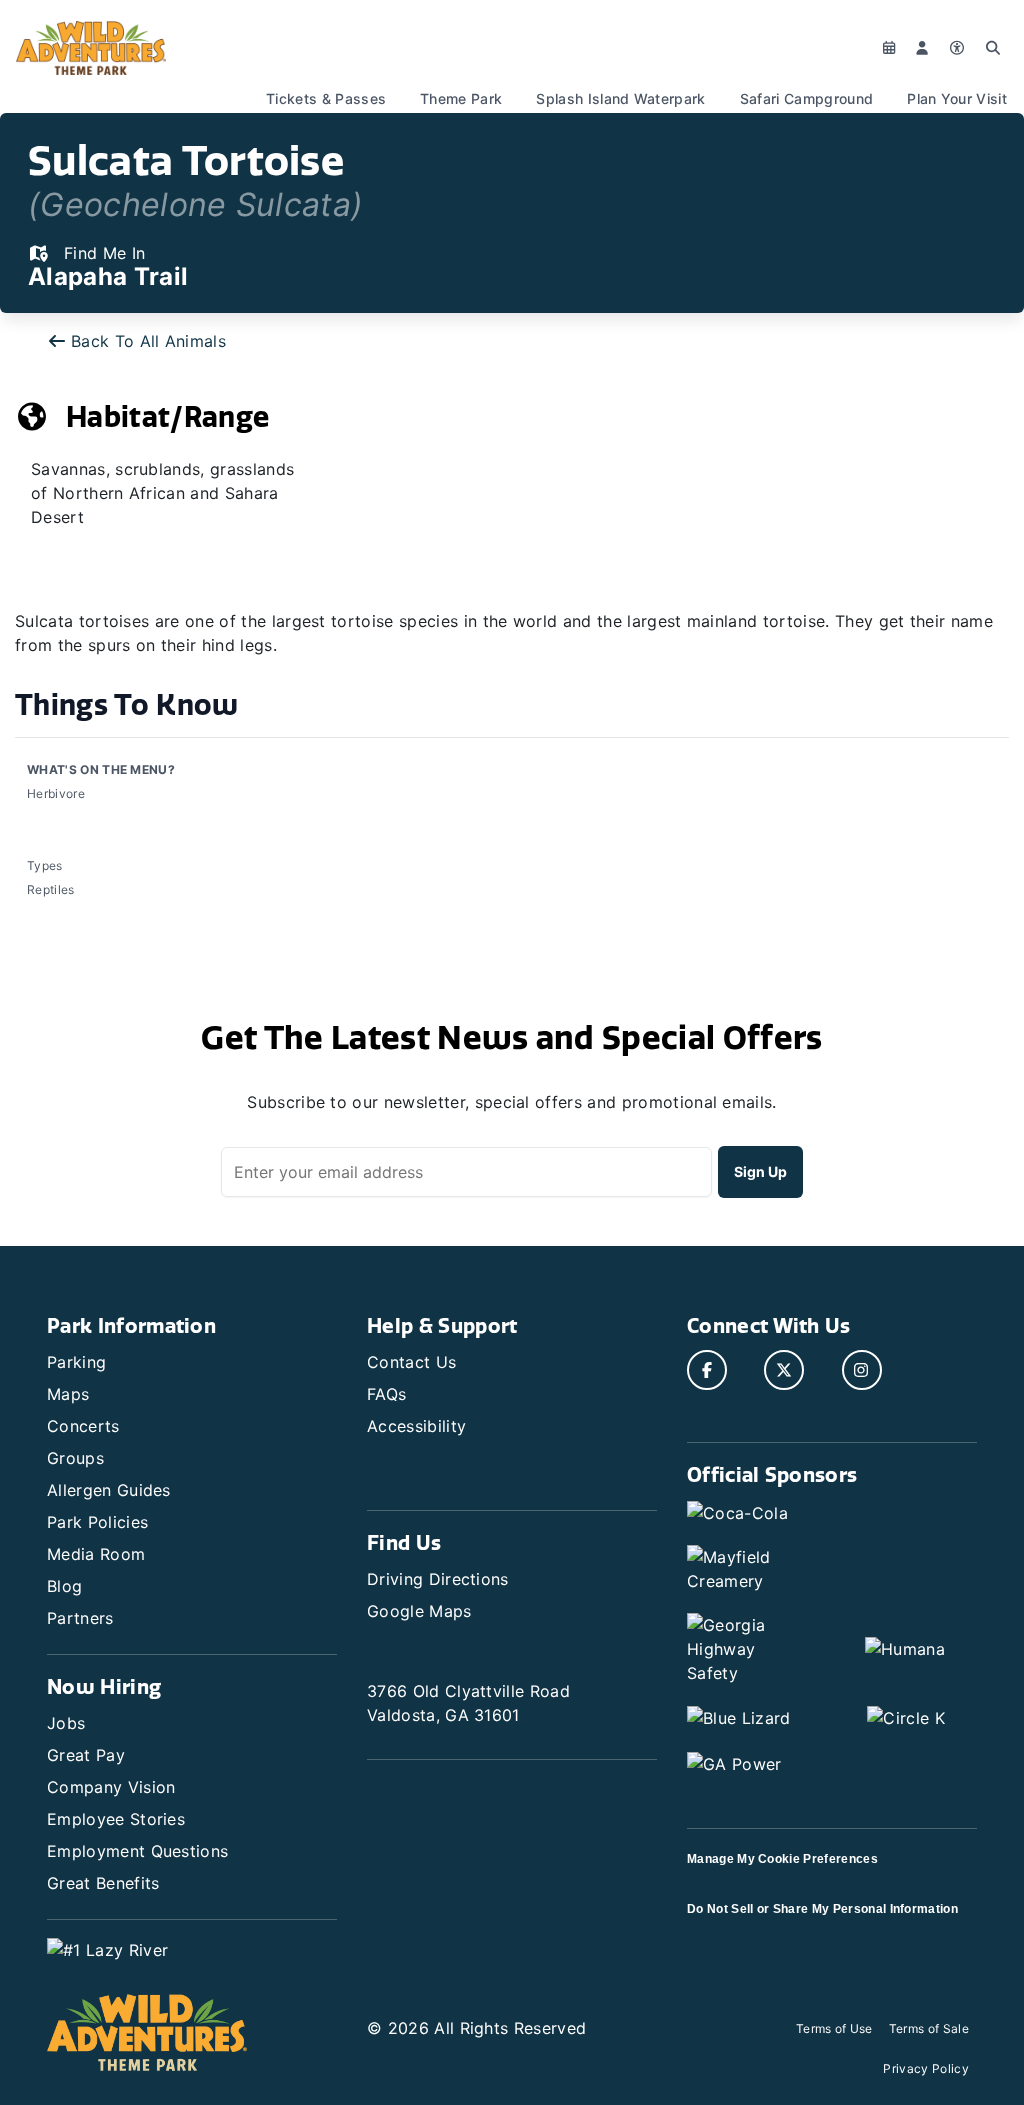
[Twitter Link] (784, 1370)
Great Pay (86, 1755)
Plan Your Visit (957, 98)
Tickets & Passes (326, 98)
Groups (75, 1458)
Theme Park (461, 98)
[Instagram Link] (862, 1370)
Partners (80, 1618)
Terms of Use (834, 2028)
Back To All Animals (148, 341)
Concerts (83, 1426)
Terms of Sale (929, 2028)
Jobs (66, 1723)
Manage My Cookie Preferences (782, 1859)
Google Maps (419, 1611)
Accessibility (416, 1426)
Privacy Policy (925, 2068)
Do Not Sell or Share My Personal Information (822, 1909)
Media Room (96, 1554)
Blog (64, 1586)
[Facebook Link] (707, 1370)
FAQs (386, 1394)
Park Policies (97, 1522)
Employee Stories (116, 1819)
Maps (68, 1394)
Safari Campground (806, 98)
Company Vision (111, 1787)
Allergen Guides (109, 1490)
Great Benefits (103, 1883)
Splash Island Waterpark (620, 98)
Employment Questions (137, 1851)
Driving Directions (438, 1579)
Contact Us (411, 1362)
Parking (76, 1362)
